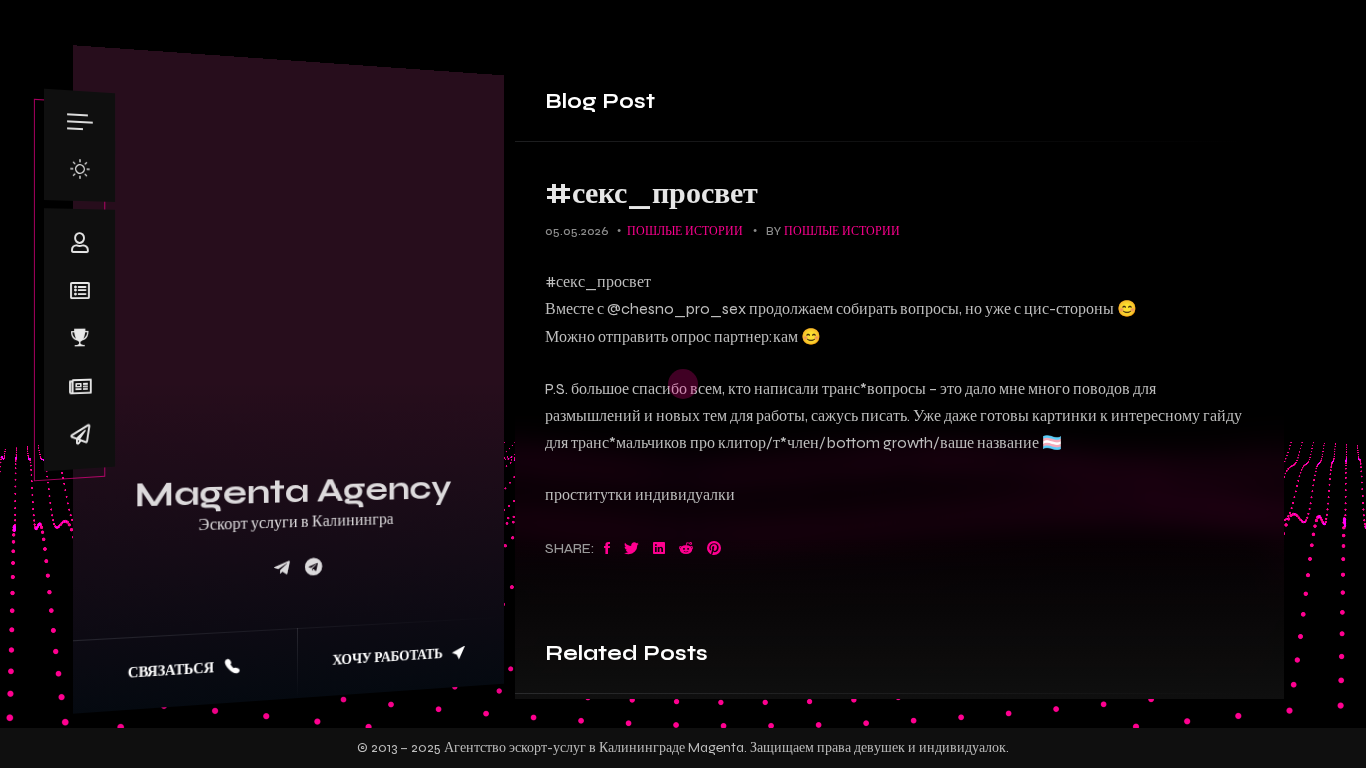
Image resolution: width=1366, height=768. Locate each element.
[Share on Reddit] (686, 549)
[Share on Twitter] (631, 549)
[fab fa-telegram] (313, 568)
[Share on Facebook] (607, 549)
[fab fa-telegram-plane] (282, 569)
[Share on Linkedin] (659, 549)
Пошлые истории (685, 231)
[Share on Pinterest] (714, 549)
